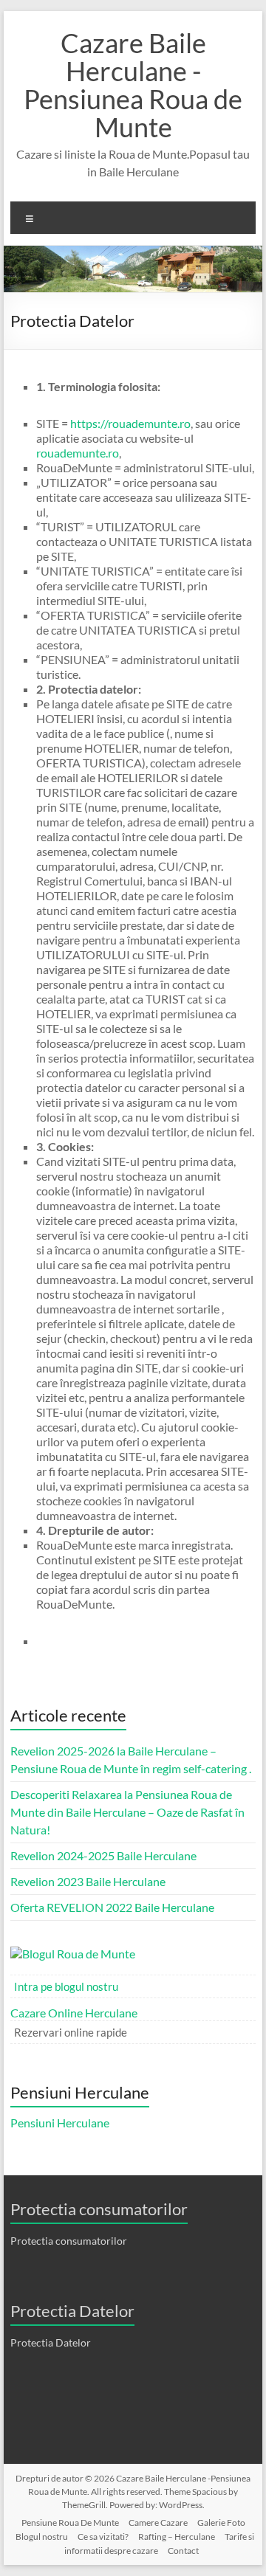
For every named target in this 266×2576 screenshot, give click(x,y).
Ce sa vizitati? (103, 2537)
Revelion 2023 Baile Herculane (88, 1881)
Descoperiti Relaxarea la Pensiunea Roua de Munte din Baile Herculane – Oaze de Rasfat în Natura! (127, 1812)
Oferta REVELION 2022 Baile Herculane (112, 1907)
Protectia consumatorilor (69, 2241)
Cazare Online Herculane (74, 2013)
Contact (183, 2551)
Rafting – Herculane (177, 2537)
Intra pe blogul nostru (66, 1986)
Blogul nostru (42, 2537)
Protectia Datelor (51, 2342)
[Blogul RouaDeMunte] (76, 1954)
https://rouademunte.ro (130, 423)
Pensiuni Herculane (60, 2123)
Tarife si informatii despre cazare (160, 2544)
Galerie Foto (221, 2523)
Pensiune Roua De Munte (70, 2523)
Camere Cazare (158, 2523)
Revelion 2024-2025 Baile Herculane (103, 1855)
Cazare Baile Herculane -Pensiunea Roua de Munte (133, 85)
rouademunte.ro (78, 453)
